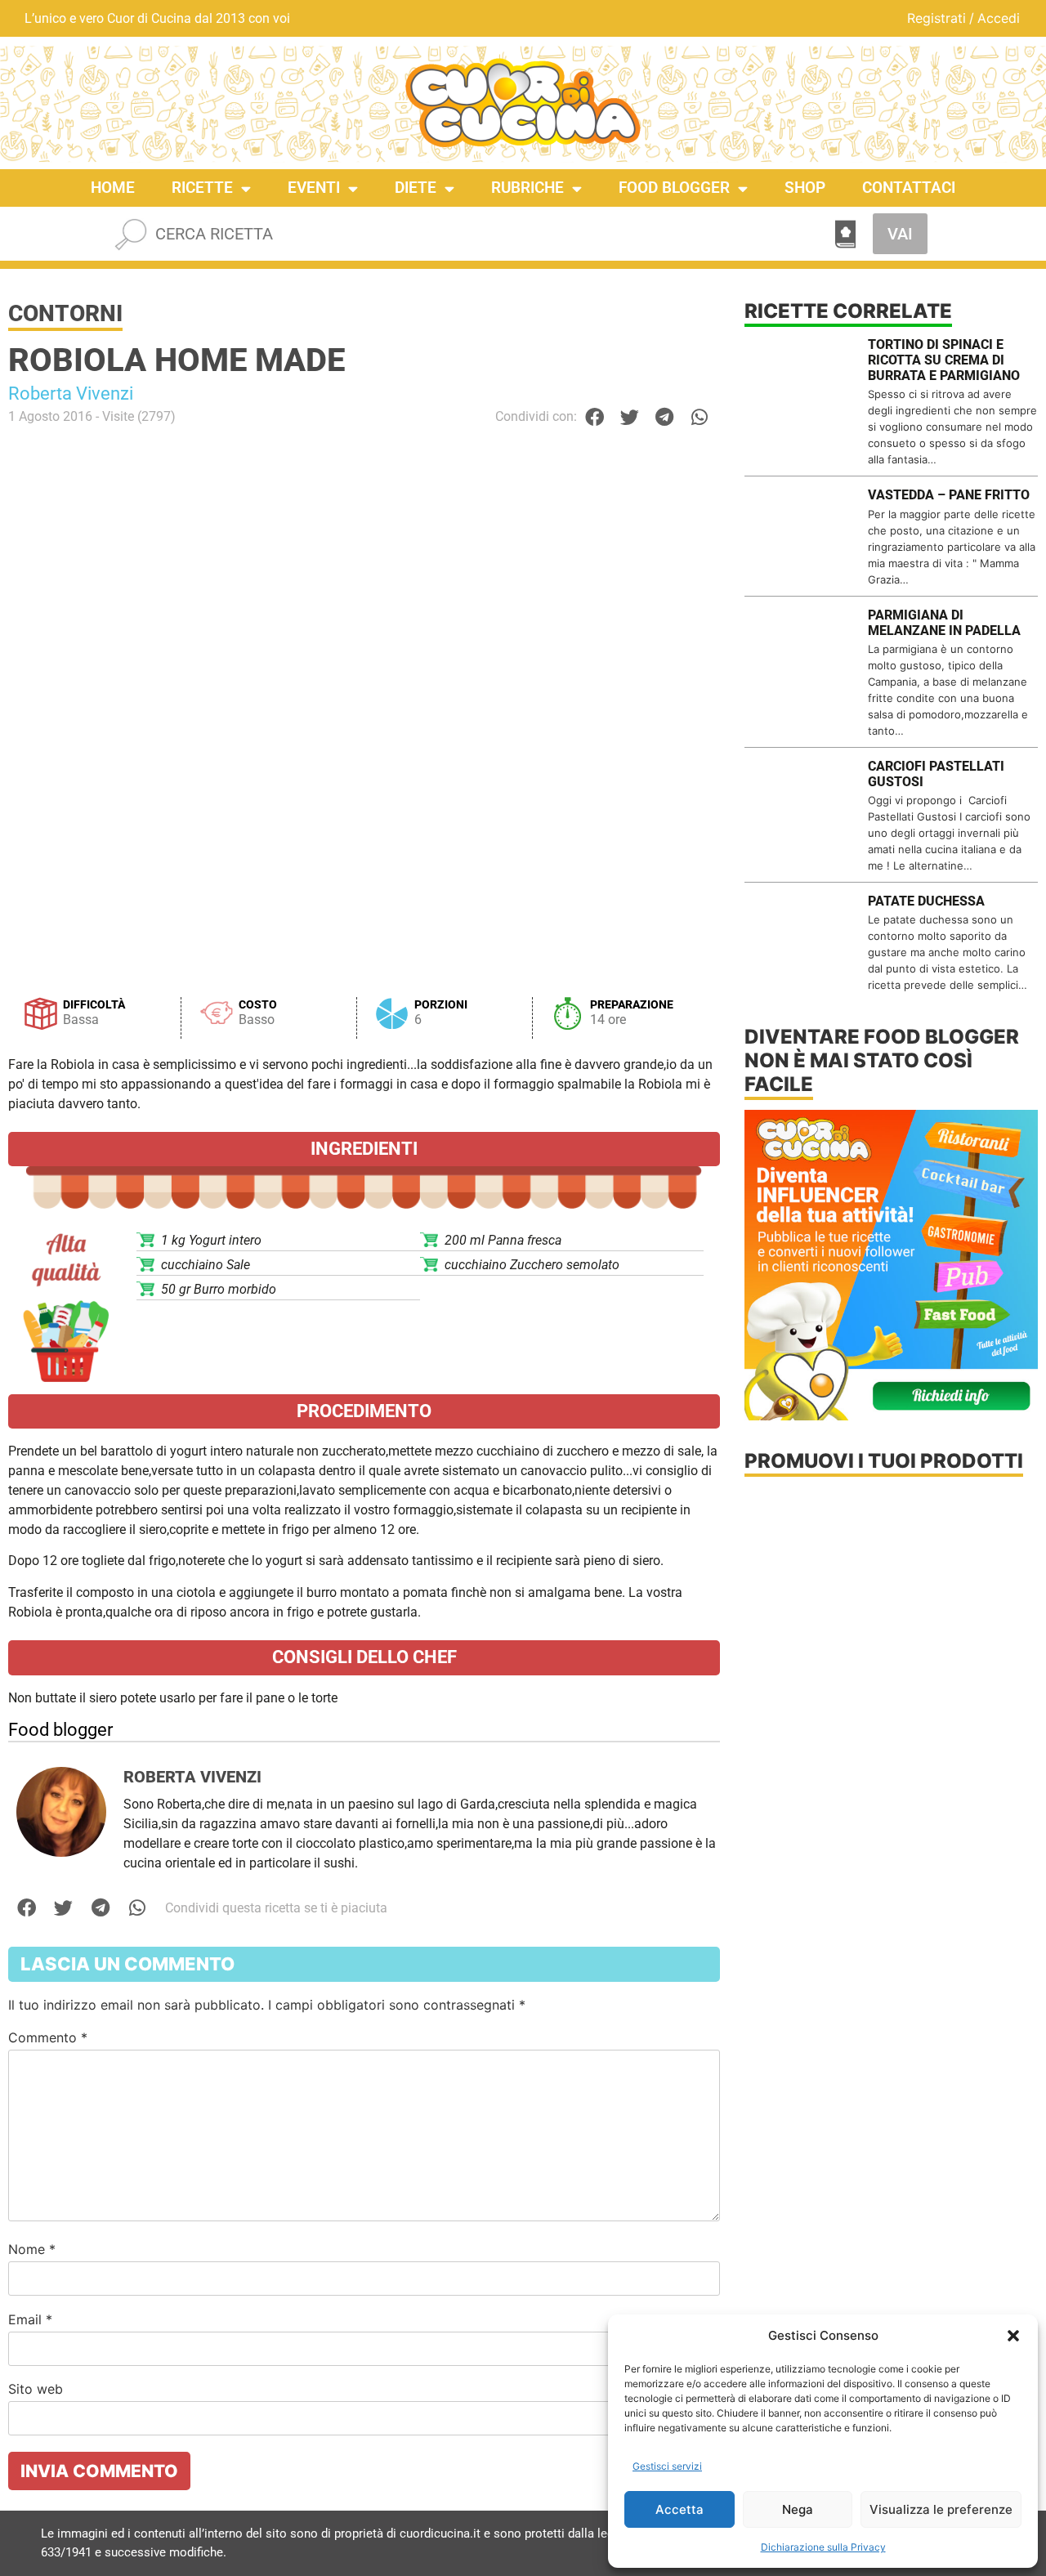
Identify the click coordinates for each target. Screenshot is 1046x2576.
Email (30, 2319)
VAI (900, 234)
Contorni (65, 313)
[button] (1013, 2336)
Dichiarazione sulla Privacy (823, 2547)
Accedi (999, 18)
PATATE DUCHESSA (926, 901)
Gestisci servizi (667, 2466)
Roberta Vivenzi (71, 394)
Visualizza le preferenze (941, 2509)
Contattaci (909, 188)
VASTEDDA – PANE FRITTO (949, 495)
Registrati (936, 18)
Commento (48, 2037)
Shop (805, 188)
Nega (798, 2509)
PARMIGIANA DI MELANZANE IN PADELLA (944, 623)
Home (113, 188)
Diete (416, 188)
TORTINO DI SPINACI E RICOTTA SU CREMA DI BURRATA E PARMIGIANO (944, 360)
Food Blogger (674, 188)
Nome (32, 2249)
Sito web (36, 2389)
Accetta (679, 2509)
